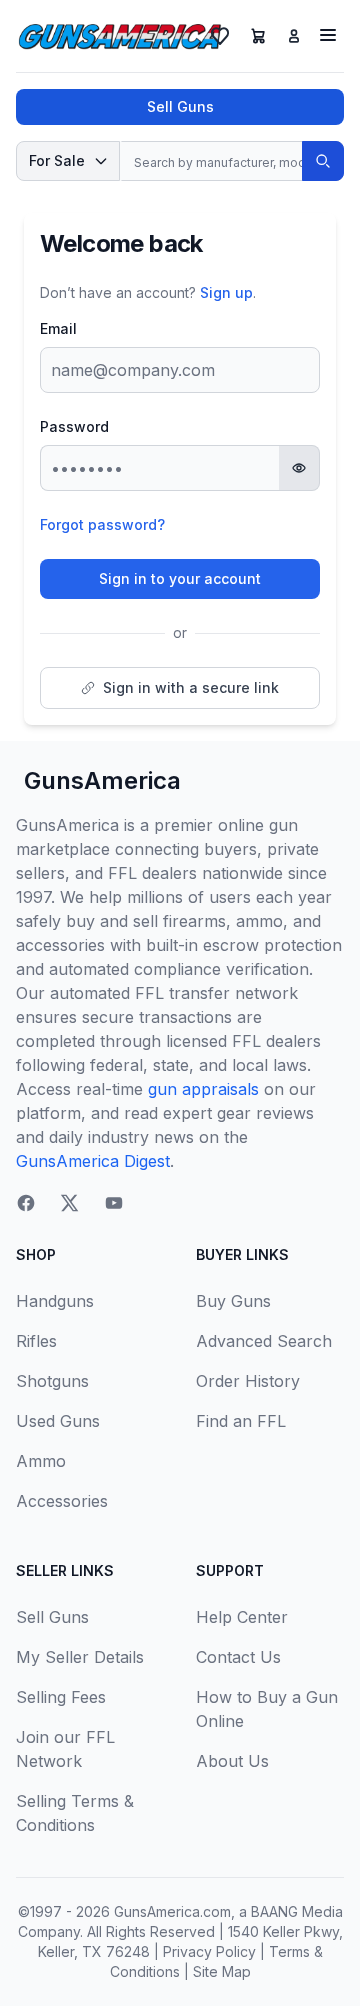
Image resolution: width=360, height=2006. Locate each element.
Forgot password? (102, 524)
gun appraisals (203, 1089)
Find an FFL (241, 1421)
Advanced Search (264, 1341)
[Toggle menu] (328, 35)
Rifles (36, 1341)
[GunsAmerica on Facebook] (26, 1203)
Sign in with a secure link (191, 687)
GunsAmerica (102, 780)
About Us (232, 1761)
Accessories (62, 1501)
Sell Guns (180, 106)
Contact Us (238, 1657)
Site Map (222, 1971)
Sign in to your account (180, 578)
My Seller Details (80, 1657)
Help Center (242, 1617)
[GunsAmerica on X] (70, 1203)
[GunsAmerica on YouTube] (114, 1203)
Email (58, 328)
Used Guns (58, 1421)
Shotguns (52, 1381)
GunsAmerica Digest (93, 1161)
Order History (248, 1381)
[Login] (294, 36)
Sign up (226, 292)
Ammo (41, 1461)
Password (74, 426)
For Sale (57, 160)
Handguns (55, 1301)
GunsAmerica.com (172, 1911)
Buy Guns (233, 1301)
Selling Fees (61, 1697)
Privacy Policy (209, 1951)
